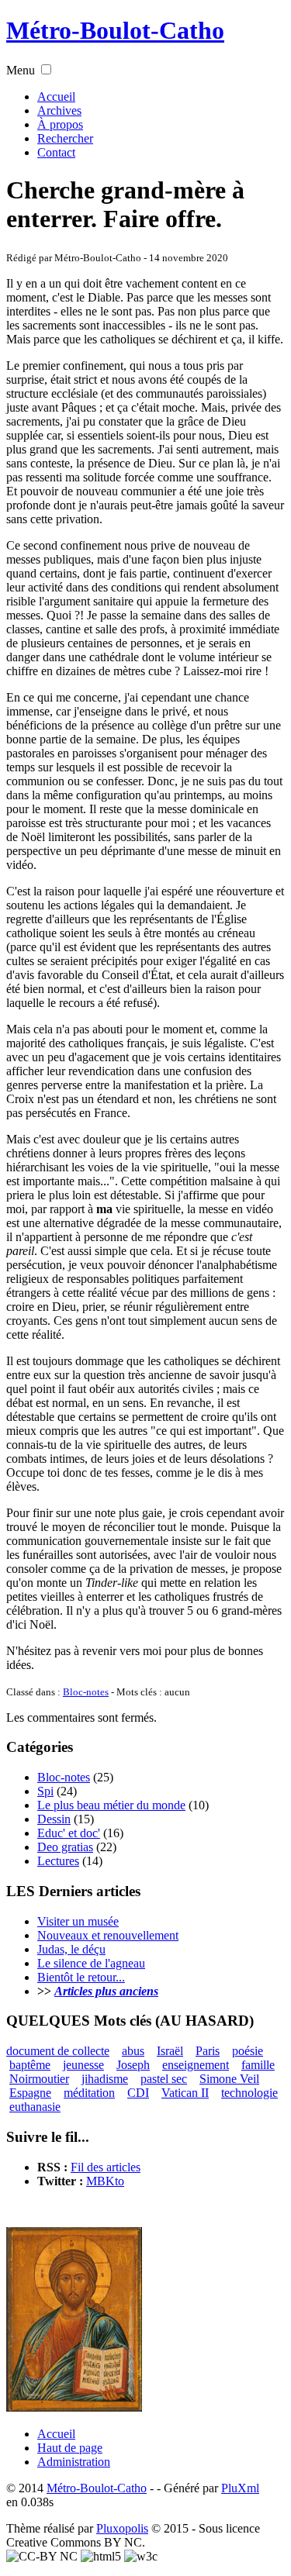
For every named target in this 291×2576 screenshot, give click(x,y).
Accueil (56, 97)
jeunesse (83, 2065)
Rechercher (65, 138)
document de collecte (58, 2051)
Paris (208, 2051)
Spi (45, 1791)
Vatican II (185, 2093)
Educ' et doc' (69, 1833)
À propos (60, 124)
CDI (138, 2093)
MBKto (105, 2181)
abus (133, 2051)
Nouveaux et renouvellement (108, 1935)
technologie (249, 2093)
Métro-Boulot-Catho (115, 30)
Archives (59, 110)
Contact (56, 152)
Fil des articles (106, 2167)
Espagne (30, 2093)
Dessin (54, 1819)
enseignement (196, 2065)
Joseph (133, 2065)
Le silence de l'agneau (91, 1963)
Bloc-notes (86, 1692)
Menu (21, 70)
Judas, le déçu (71, 1949)
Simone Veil (229, 2079)
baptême (30, 2065)
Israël (170, 2051)
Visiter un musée (78, 1921)
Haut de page (70, 2448)
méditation (89, 2093)
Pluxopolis (122, 2528)
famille (258, 2065)
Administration (74, 2462)
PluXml (240, 2488)
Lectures (58, 1861)
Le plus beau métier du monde (111, 1805)
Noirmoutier (39, 2079)
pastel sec (164, 2079)
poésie (248, 2051)
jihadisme (105, 2079)
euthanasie (35, 2107)
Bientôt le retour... (81, 1977)
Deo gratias (65, 1847)
